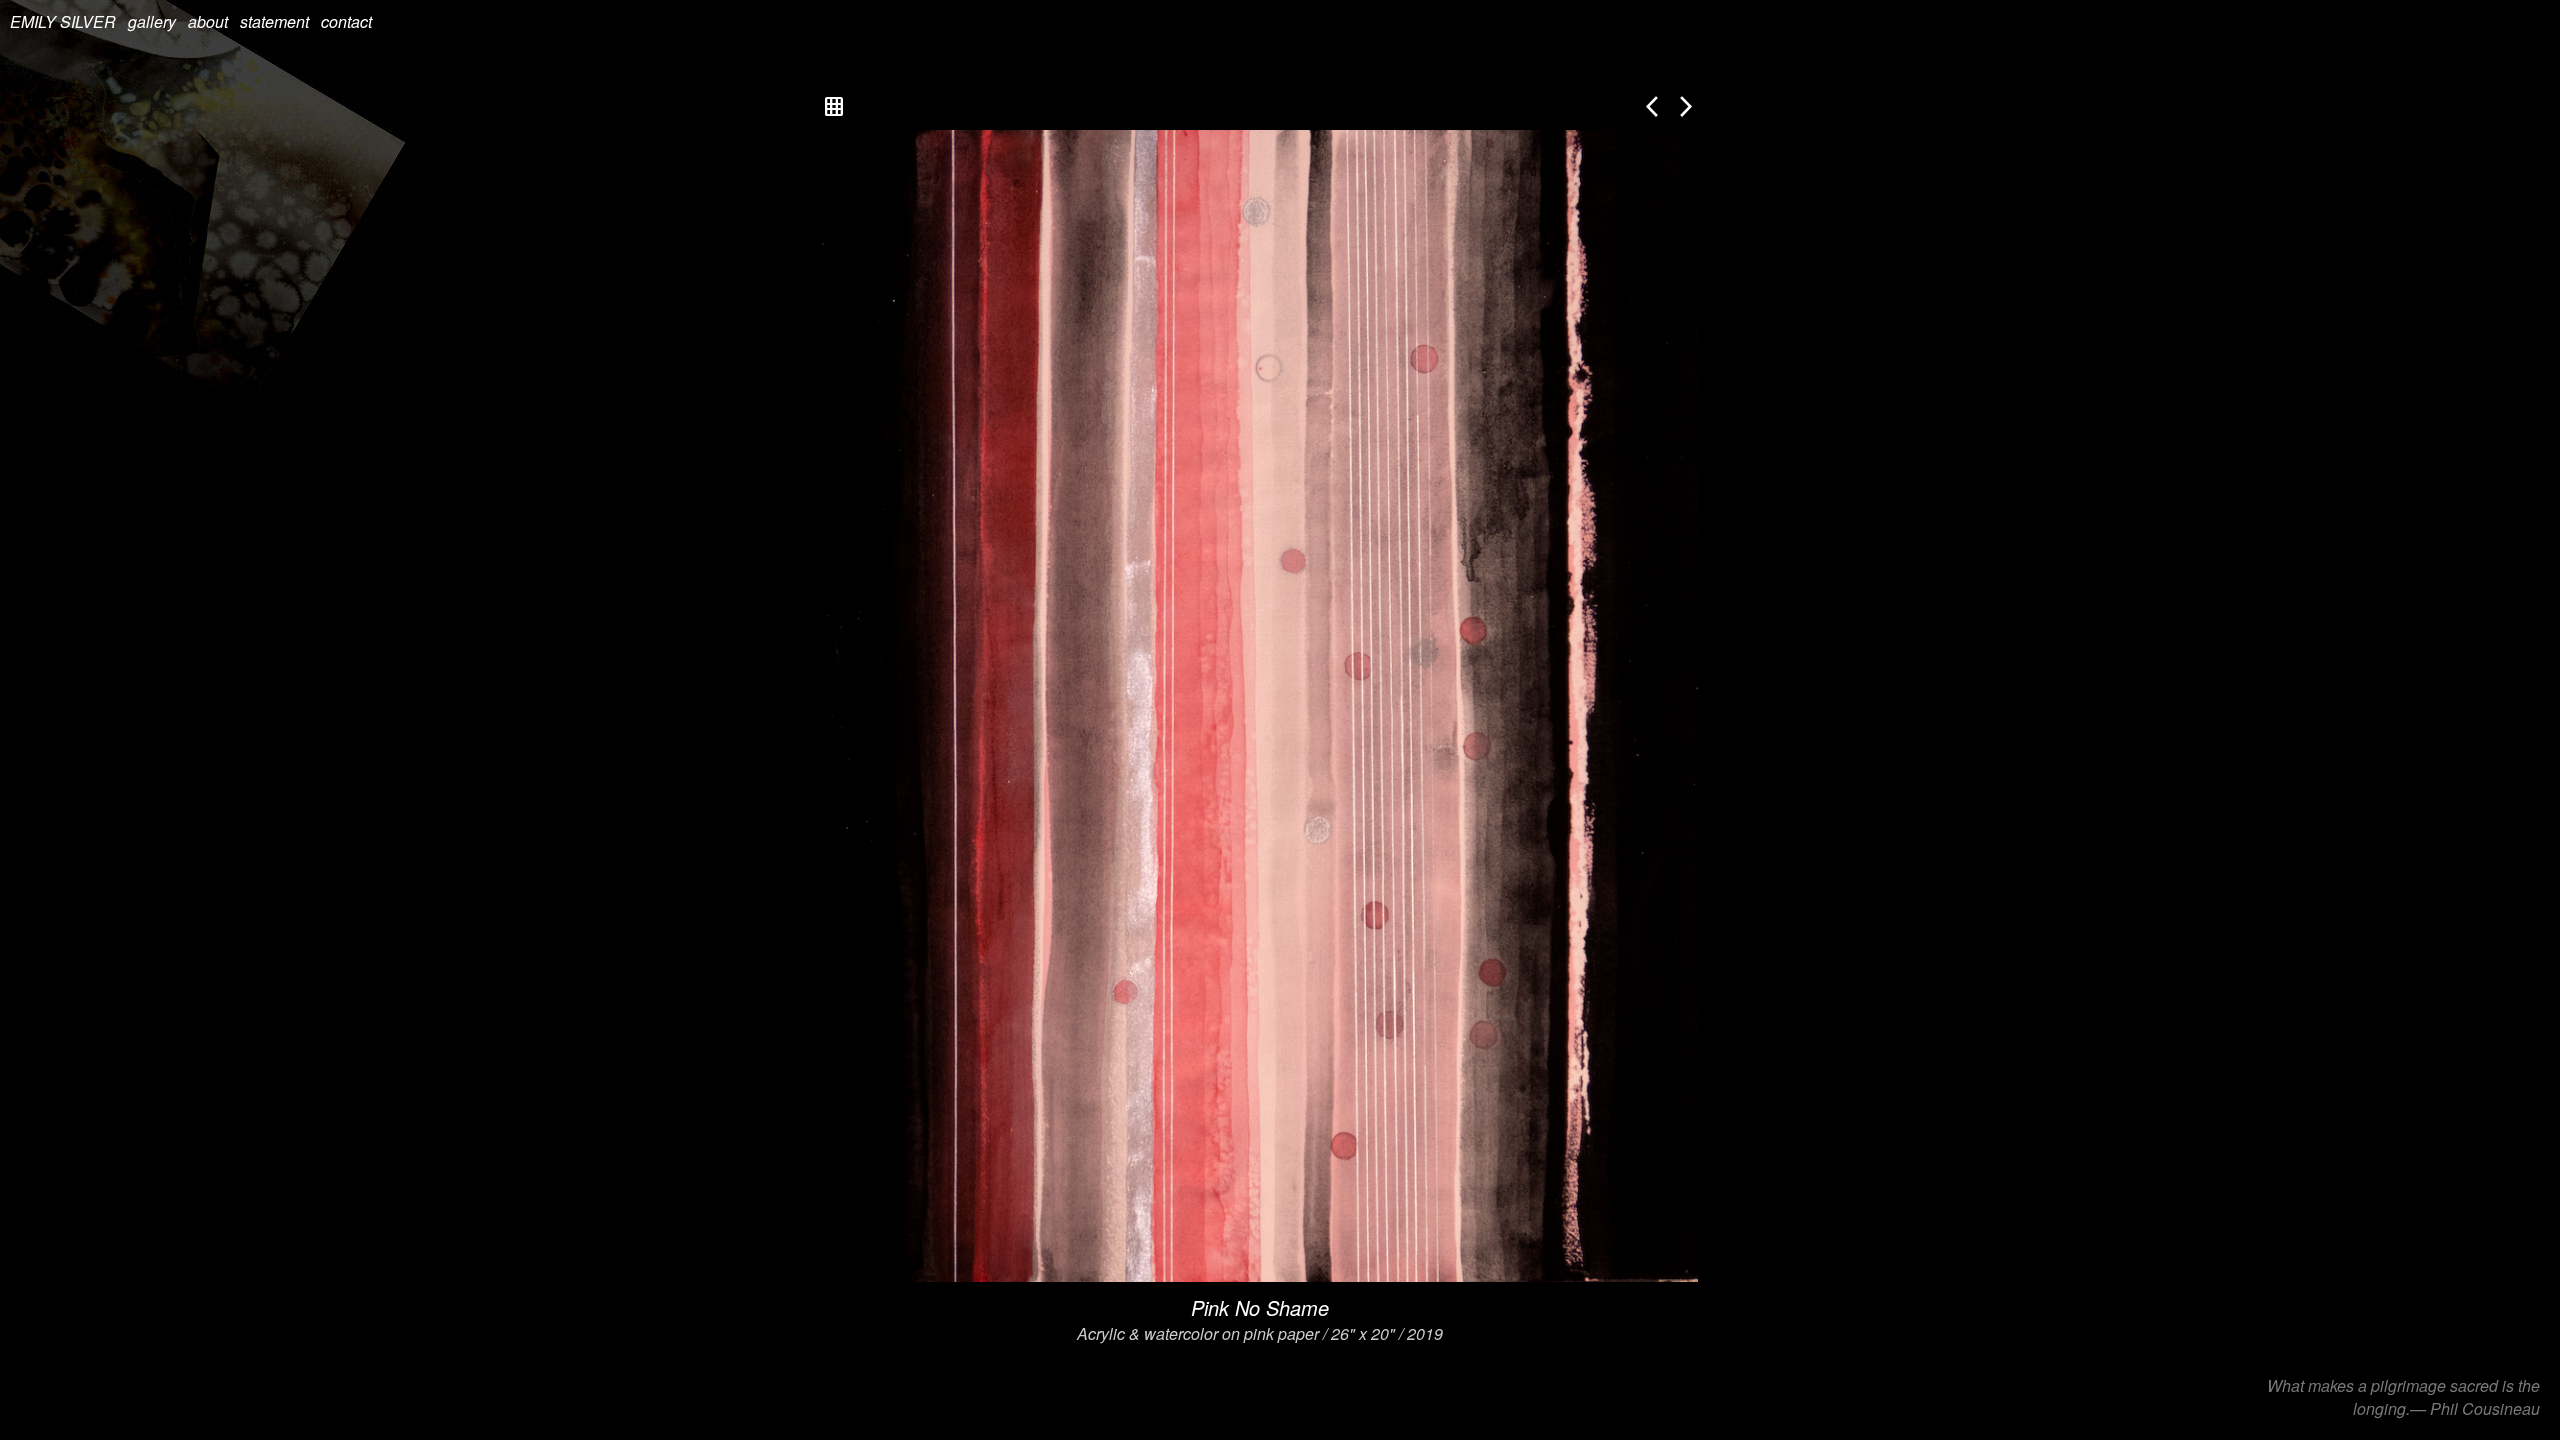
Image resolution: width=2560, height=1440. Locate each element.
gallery (152, 21)
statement (274, 21)
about (208, 21)
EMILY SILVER (63, 21)
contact (346, 21)
